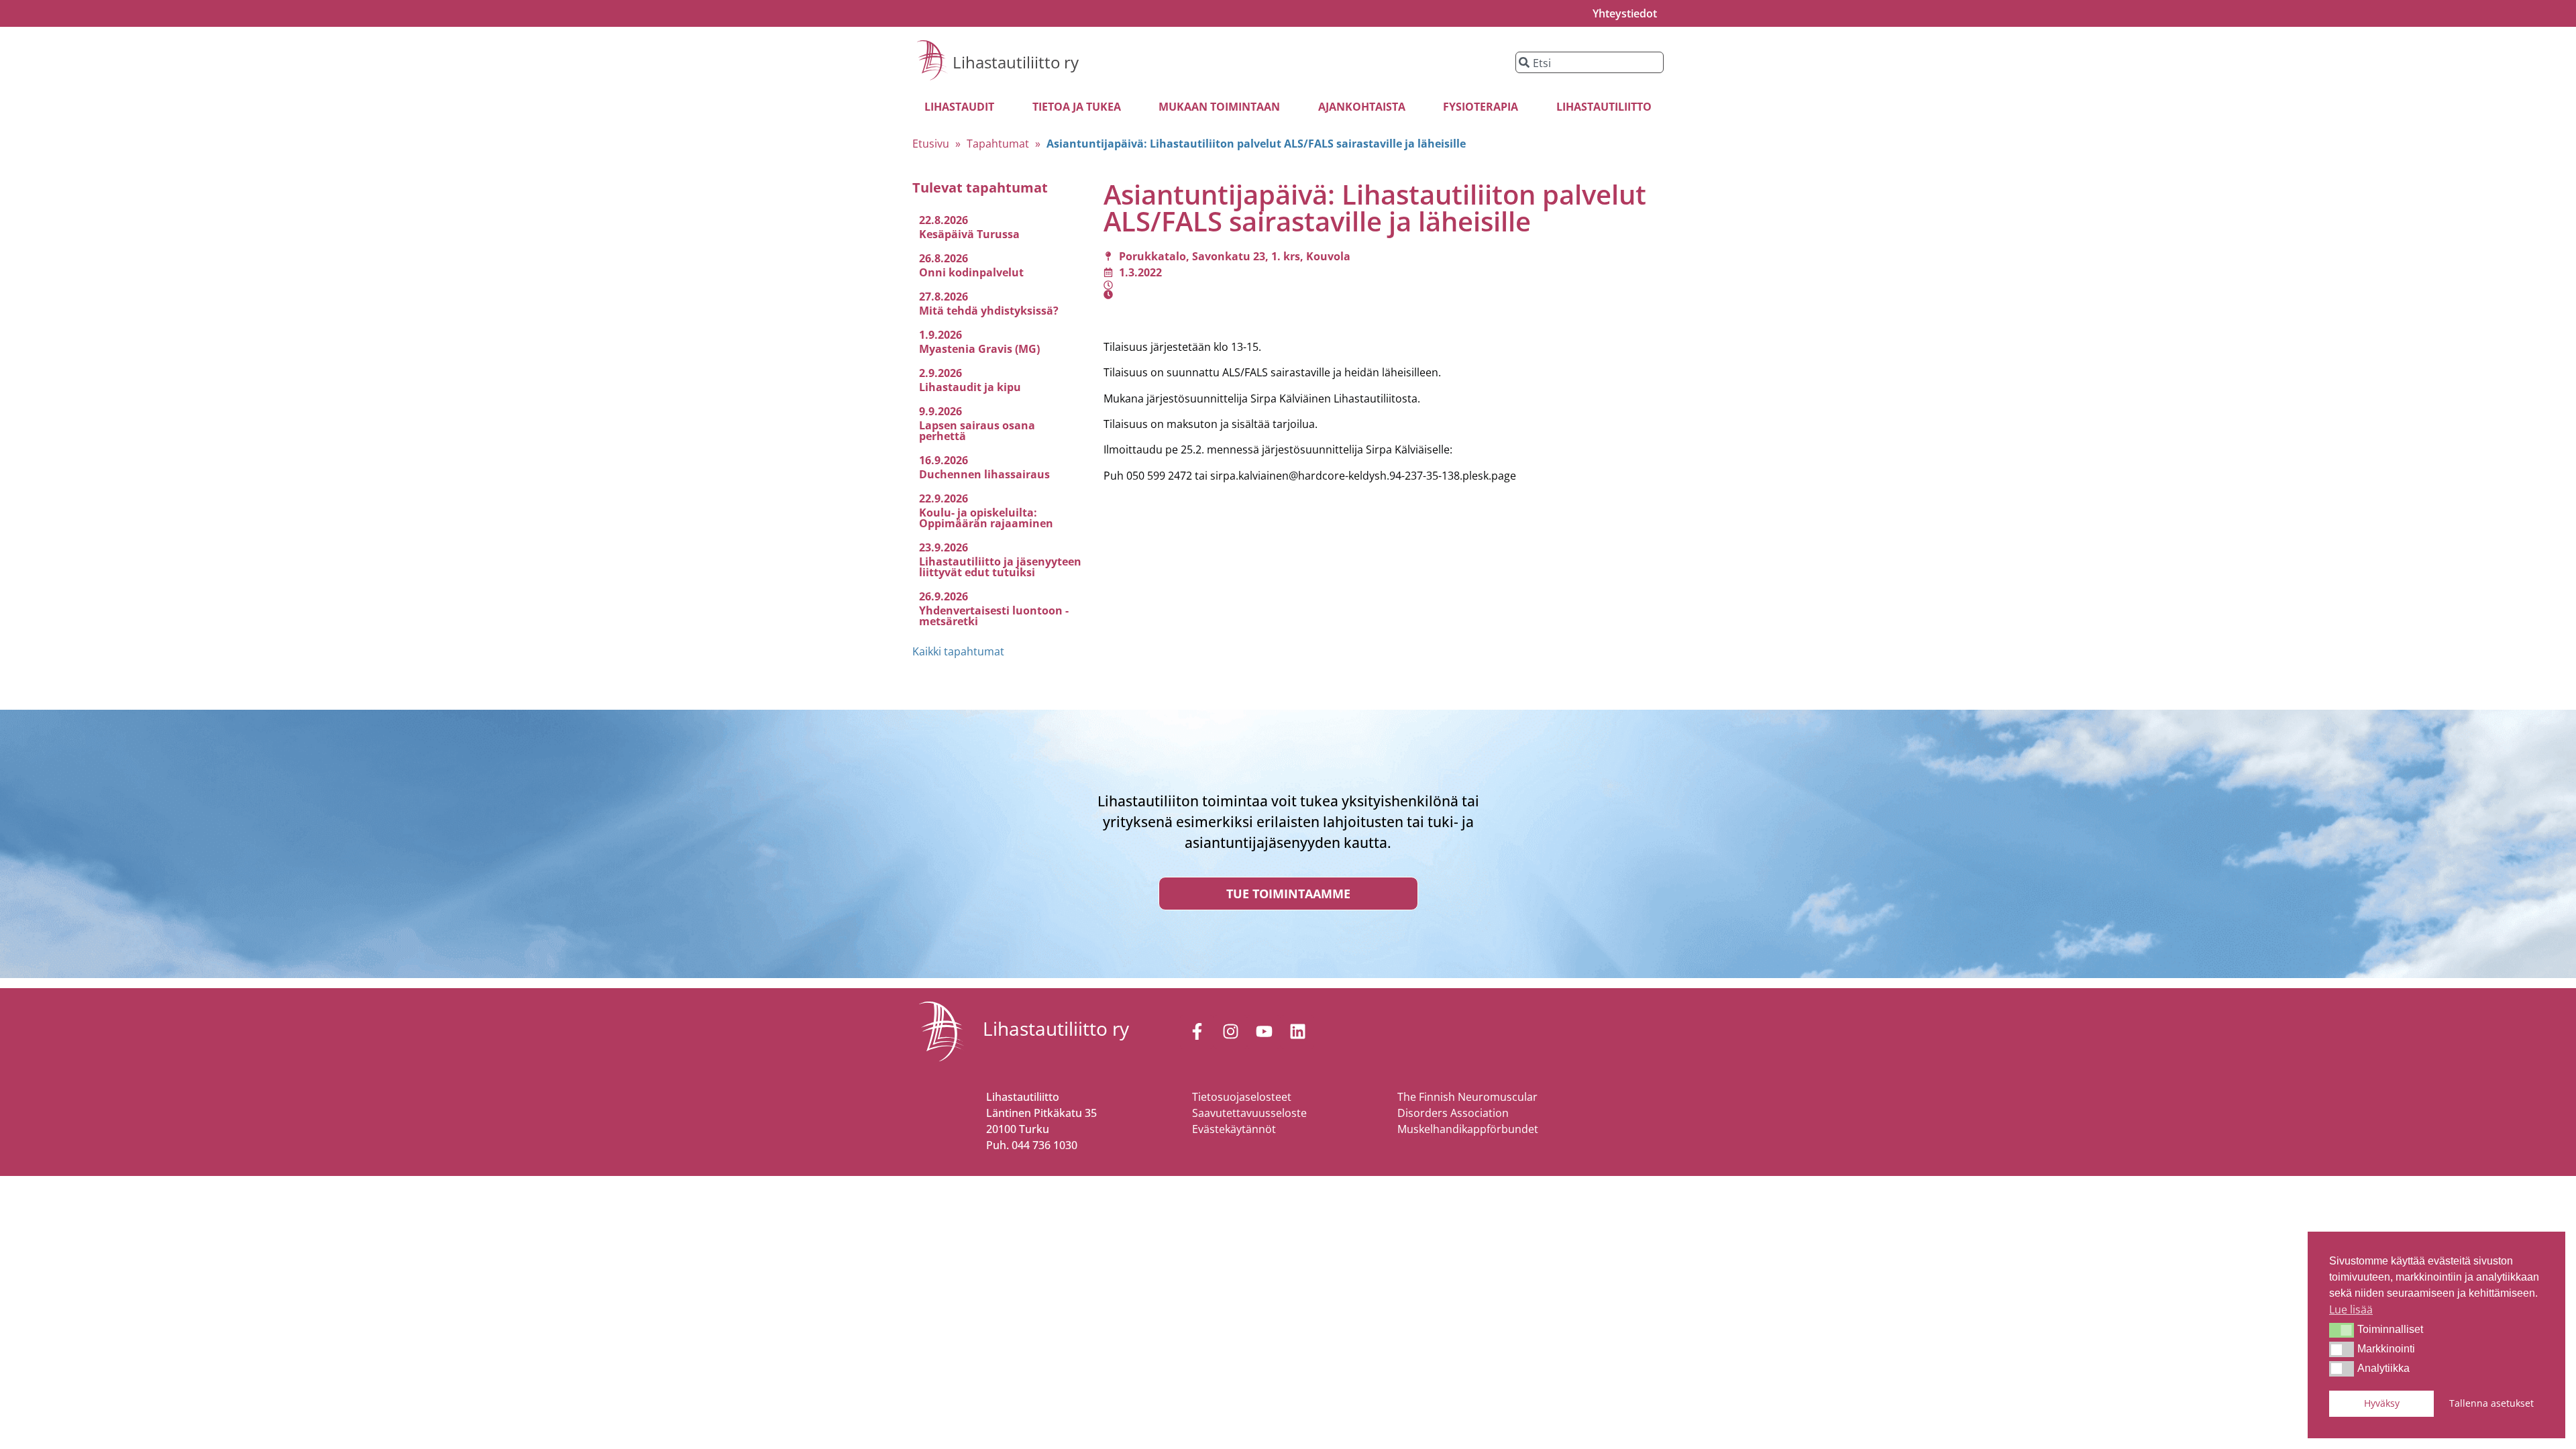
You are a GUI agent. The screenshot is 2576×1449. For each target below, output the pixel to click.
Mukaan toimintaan (1219, 107)
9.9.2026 (941, 411)
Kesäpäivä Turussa (969, 234)
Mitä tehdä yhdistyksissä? (989, 311)
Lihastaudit (959, 107)
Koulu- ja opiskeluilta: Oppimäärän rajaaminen (986, 518)
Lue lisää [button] (2351, 1309)
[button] (2342, 1330)
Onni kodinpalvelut (971, 272)
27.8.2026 (944, 297)
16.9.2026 (944, 460)
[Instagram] (1230, 1032)
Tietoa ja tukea (1077, 107)
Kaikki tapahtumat (958, 651)
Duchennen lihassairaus (984, 474)
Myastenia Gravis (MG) (979, 349)
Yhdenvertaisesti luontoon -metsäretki (994, 616)
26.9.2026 (944, 596)
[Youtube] (1264, 1032)
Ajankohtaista (1362, 107)
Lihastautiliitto (1604, 107)
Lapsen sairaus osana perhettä (977, 431)
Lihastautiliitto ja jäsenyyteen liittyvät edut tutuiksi (1000, 567)
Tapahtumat (998, 144)
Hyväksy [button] (2382, 1403)
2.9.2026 (941, 373)
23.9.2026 (944, 547)
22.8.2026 (944, 220)
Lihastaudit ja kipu (970, 387)
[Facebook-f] (1197, 1032)
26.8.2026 (944, 258)
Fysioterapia (1481, 107)
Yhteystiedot (1625, 13)
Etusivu (931, 144)
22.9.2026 (944, 498)
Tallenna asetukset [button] (2491, 1403)
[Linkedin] (1297, 1032)
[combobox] (1590, 62)
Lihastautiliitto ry (1016, 62)
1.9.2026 (941, 335)
